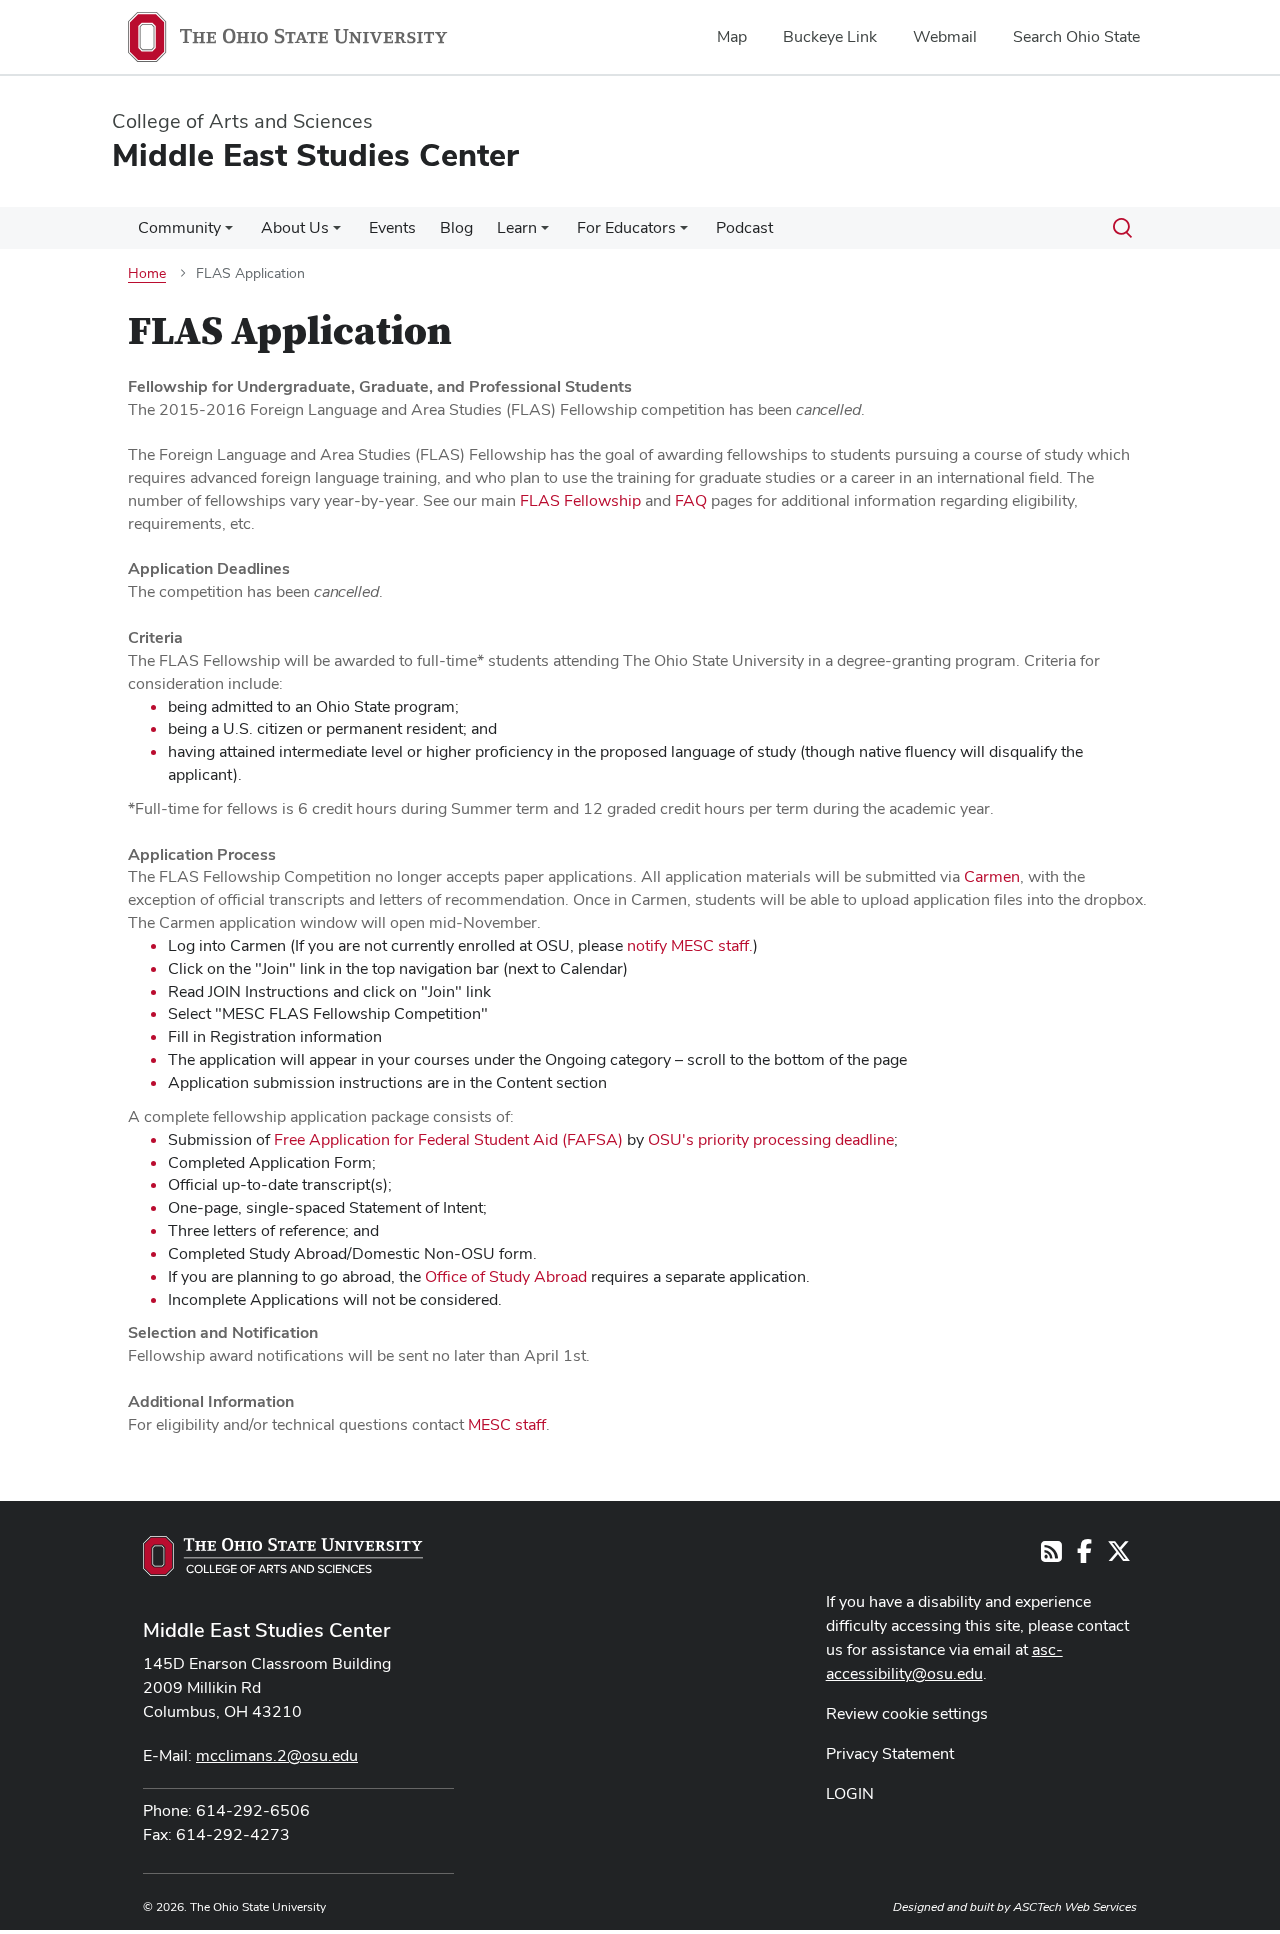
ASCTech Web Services (1075, 1907)
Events (392, 227)
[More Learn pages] (545, 233)
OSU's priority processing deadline (771, 1139)
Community (179, 227)
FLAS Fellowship (580, 500)
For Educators (626, 227)
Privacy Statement (890, 1753)
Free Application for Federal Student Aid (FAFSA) (448, 1139)
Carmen (992, 876)
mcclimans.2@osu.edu (277, 1755)
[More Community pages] (229, 233)
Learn (517, 227)
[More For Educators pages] (684, 233)
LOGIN (850, 1793)
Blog (456, 227)
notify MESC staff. (690, 945)
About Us (295, 227)
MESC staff (507, 1424)
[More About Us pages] (337, 233)
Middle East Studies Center (266, 1630)
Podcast (744, 227)
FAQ (691, 500)
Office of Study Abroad (506, 1276)
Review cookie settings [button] (907, 1713)
